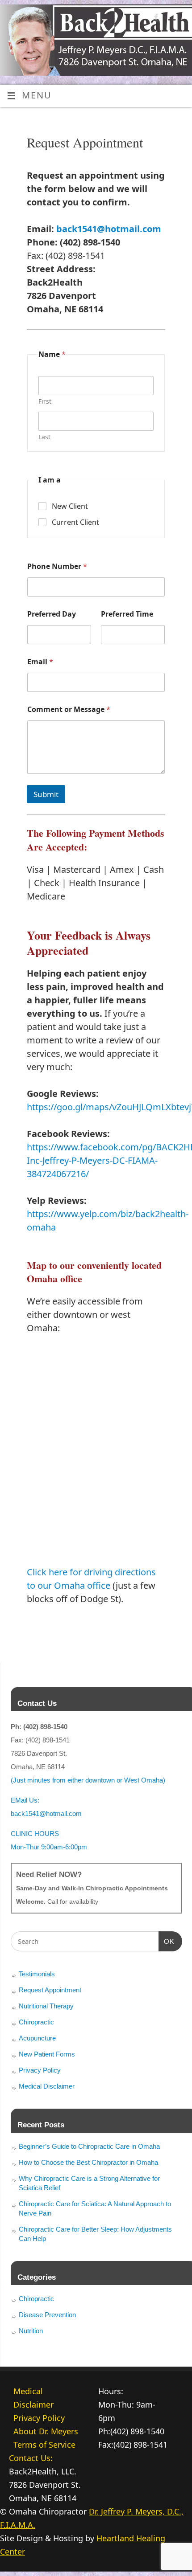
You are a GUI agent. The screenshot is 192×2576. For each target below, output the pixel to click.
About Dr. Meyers (46, 2431)
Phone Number (57, 566)
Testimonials (37, 1974)
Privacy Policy (40, 2070)
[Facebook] (155, 18)
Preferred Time (127, 614)
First (45, 401)
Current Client (75, 522)
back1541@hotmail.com (109, 229)
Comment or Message (69, 709)
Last (44, 437)
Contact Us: (31, 2458)
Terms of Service (44, 2445)
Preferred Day (52, 614)
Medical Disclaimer (47, 2086)
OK (167, 1941)
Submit (46, 794)
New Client (70, 506)
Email (40, 662)
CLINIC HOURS (35, 1834)
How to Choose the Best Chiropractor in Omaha (88, 2162)
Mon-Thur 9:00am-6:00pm (49, 1847)
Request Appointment (50, 1990)
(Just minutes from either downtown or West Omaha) (88, 1780)
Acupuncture (37, 2038)
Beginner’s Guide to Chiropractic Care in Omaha (89, 2146)
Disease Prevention (47, 2315)
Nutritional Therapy (46, 2006)
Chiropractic (36, 2022)
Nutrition (31, 2331)
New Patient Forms (47, 2054)
